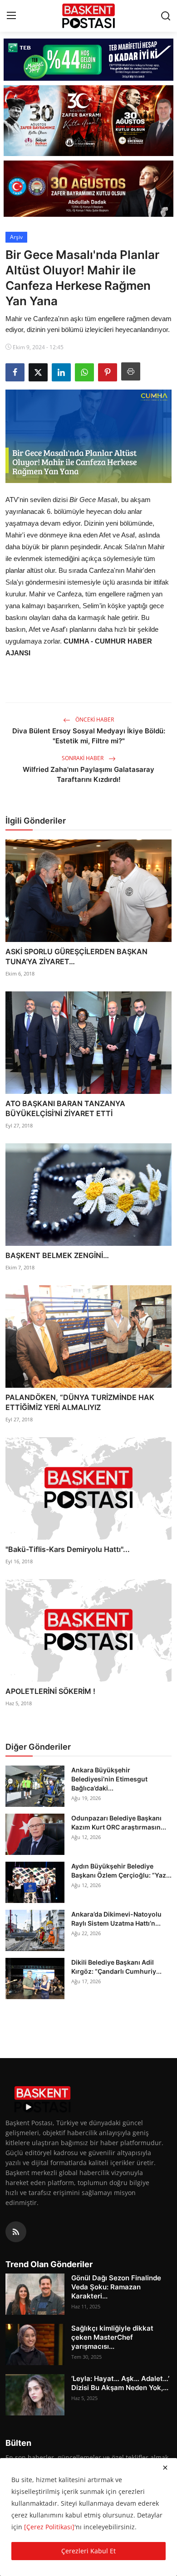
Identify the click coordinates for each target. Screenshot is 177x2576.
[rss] (16, 2232)
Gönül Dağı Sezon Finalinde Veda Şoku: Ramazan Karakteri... (116, 2287)
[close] (165, 2468)
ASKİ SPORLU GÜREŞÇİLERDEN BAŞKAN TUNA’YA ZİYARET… (76, 956)
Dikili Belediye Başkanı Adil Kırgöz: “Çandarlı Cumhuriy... (116, 1967)
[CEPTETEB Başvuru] (88, 60)
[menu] (11, 16)
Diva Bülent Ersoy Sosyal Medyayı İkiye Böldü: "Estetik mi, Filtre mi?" (89, 736)
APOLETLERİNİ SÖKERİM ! (50, 1691)
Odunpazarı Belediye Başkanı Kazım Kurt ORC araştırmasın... (119, 1822)
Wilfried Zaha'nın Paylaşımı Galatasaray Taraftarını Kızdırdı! (88, 774)
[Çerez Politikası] (49, 2527)
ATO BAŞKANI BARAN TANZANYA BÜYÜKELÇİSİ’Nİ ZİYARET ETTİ (65, 1108)
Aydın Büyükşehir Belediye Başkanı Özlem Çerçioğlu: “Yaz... (121, 1871)
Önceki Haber (94, 720)
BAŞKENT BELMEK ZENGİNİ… (57, 1255)
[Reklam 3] (88, 189)
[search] (166, 16)
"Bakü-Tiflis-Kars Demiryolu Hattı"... (68, 1549)
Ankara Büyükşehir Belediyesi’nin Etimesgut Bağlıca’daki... (109, 1779)
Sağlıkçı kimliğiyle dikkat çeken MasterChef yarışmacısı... (112, 2337)
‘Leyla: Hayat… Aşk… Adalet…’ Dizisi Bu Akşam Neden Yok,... (120, 2383)
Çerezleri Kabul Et (88, 2551)
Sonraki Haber (83, 758)
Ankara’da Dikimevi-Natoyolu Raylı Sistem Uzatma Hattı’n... (116, 1919)
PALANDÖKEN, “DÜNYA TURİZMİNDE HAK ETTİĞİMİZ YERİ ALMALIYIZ (80, 1402)
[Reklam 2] (88, 120)
